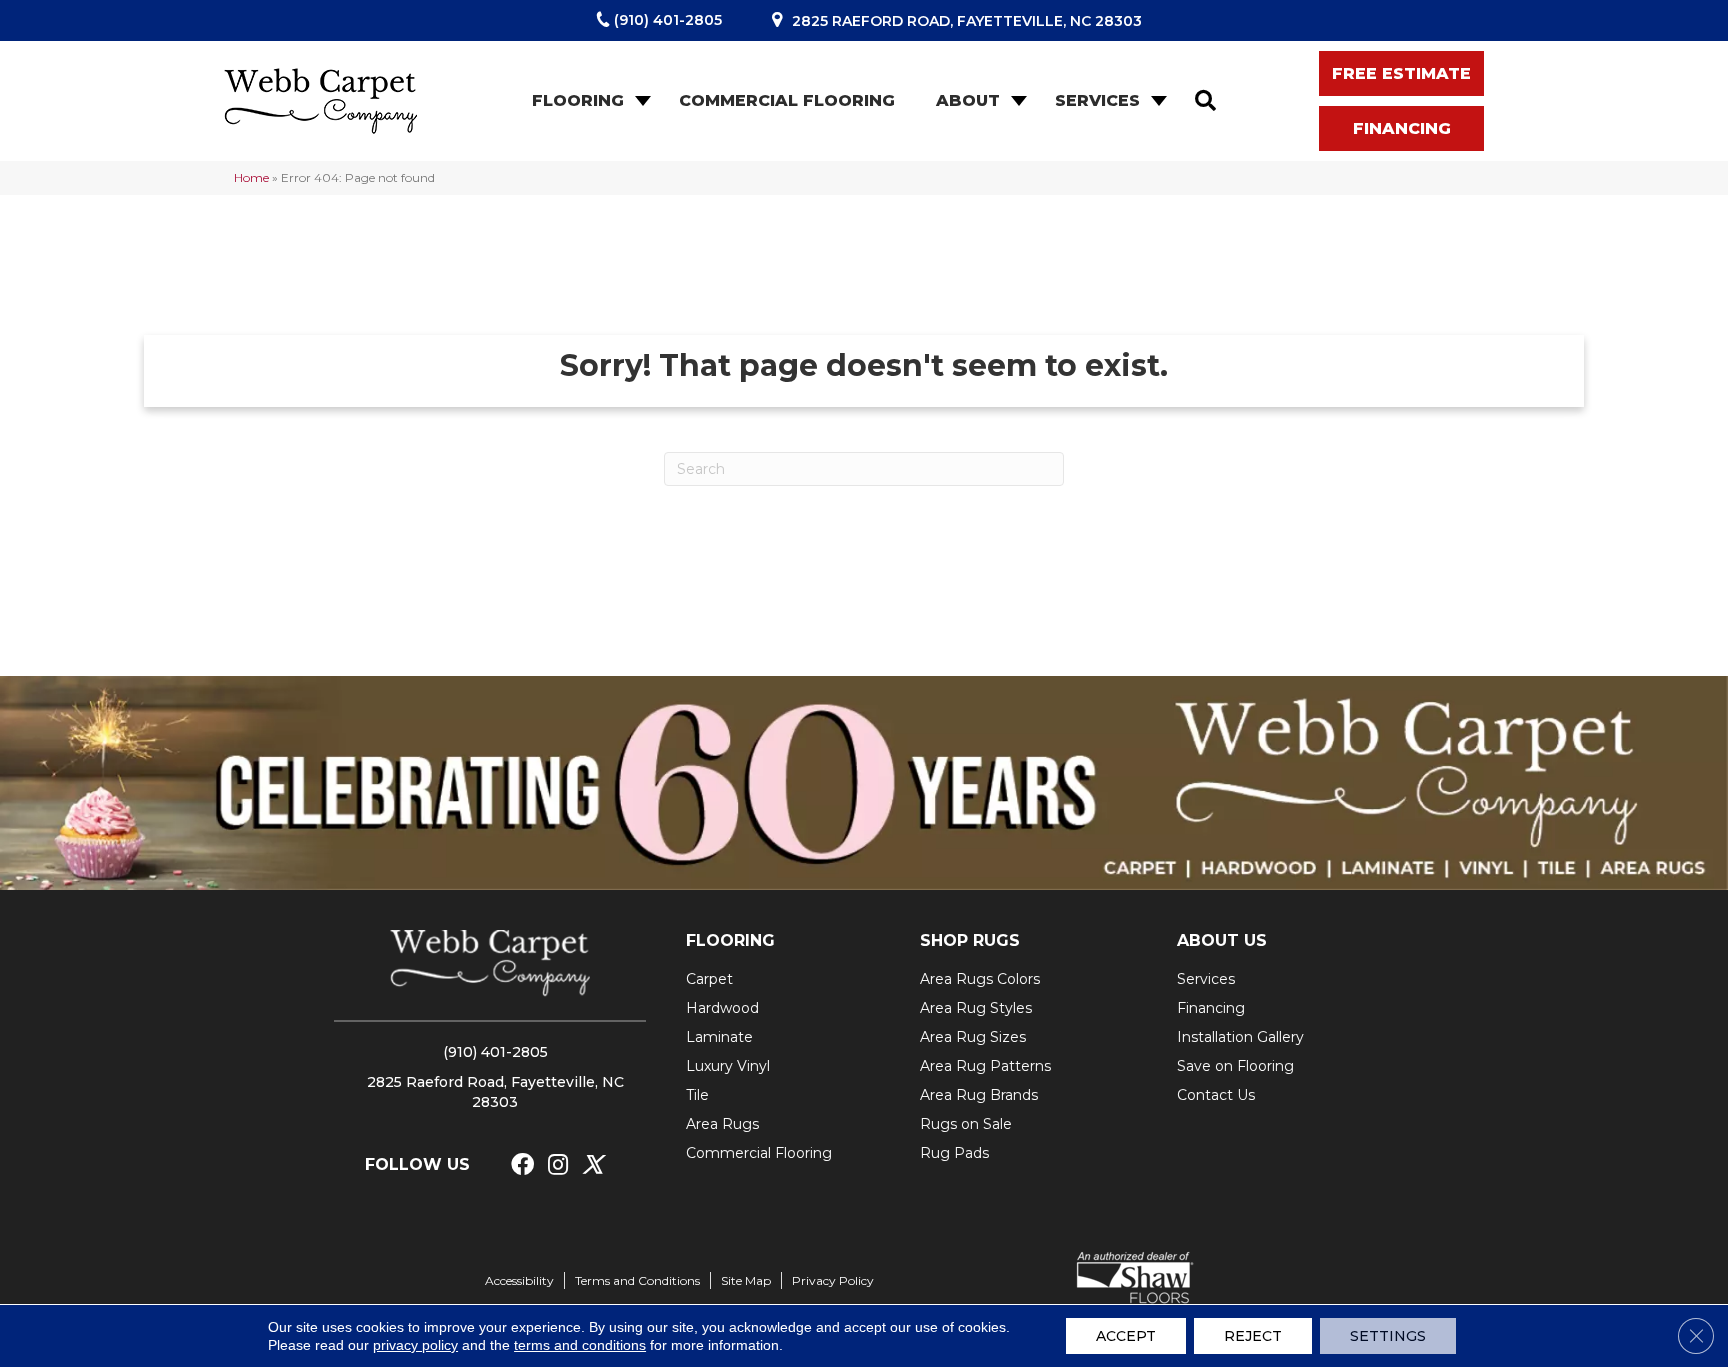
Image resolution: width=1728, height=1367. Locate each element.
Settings (1388, 1336)
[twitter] (592, 1165)
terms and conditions (580, 1345)
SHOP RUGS (970, 940)
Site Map (746, 1280)
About (968, 100)
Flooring (578, 100)
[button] (641, 101)
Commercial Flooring (787, 100)
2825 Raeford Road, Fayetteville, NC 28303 (967, 21)
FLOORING (730, 940)
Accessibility (519, 1280)
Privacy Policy (833, 1280)
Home (251, 177)
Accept (1126, 1336)
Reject (1253, 1336)
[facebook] (522, 1165)
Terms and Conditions (637, 1280)
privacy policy (415, 1345)
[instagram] (558, 1165)
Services (1097, 100)
